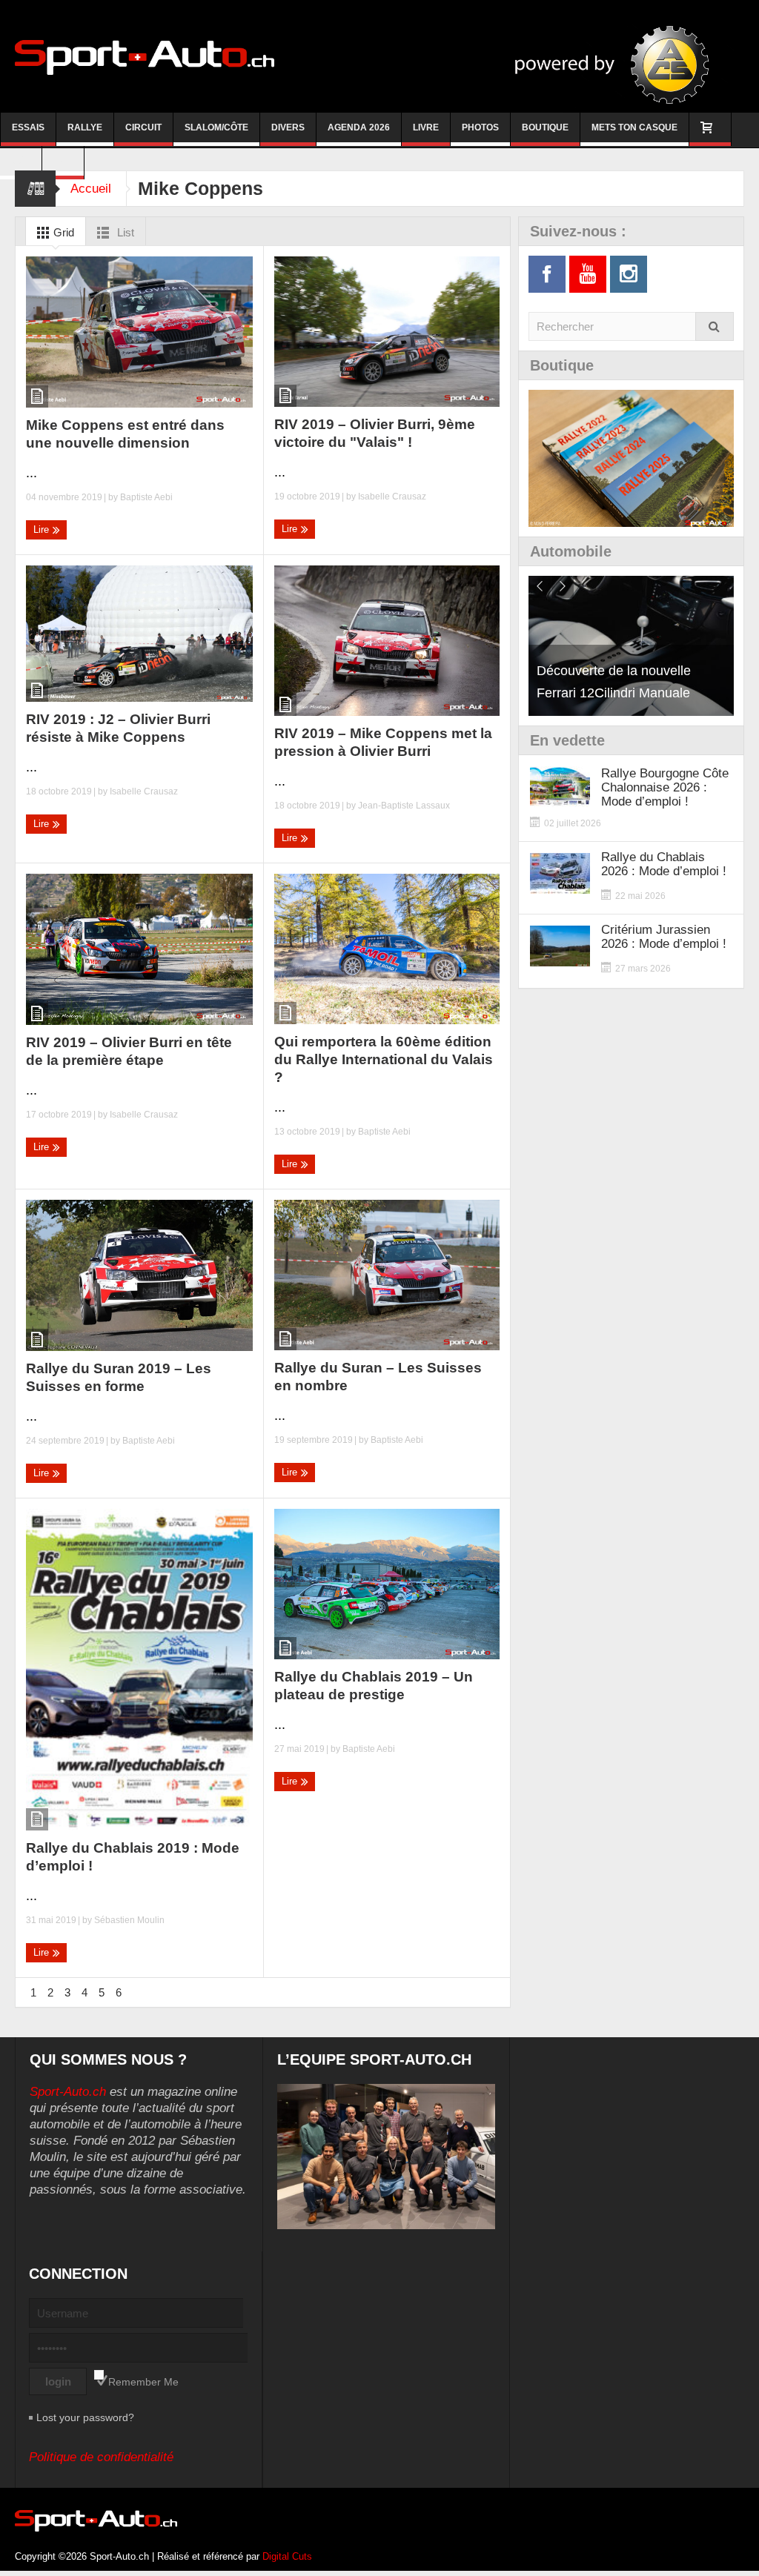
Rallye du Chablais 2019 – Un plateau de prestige (374, 1686)
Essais (28, 127)
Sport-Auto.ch (68, 2092)
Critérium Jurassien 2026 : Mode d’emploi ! (664, 937)
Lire (43, 530)
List (124, 232)
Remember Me (143, 2382)
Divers (288, 127)
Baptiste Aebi (146, 497)
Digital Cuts (287, 2556)
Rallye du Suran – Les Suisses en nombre (378, 1377)
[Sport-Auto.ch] (145, 56)
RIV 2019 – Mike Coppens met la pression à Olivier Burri (383, 742)
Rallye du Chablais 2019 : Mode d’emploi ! (133, 1857)
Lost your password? (85, 2417)
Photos (480, 127)
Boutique (545, 127)
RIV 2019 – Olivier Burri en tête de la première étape (129, 1051)
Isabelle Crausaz (392, 497)
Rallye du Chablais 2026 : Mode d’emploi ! (664, 864)
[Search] (715, 326)
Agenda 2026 (359, 127)
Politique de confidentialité (101, 2457)
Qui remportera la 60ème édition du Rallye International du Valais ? (384, 1059)
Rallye (85, 127)
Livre (426, 127)
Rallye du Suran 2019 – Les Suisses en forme (119, 1377)
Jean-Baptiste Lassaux (404, 806)
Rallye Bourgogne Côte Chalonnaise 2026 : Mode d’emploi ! (665, 787)
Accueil (91, 189)
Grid (62, 232)
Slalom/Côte (216, 127)
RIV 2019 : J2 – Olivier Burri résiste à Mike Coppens (118, 728)
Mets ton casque (634, 127)
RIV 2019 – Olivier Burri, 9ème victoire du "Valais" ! (375, 433)
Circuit (143, 127)
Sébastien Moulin (129, 1920)
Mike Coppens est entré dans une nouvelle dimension (125, 434)
